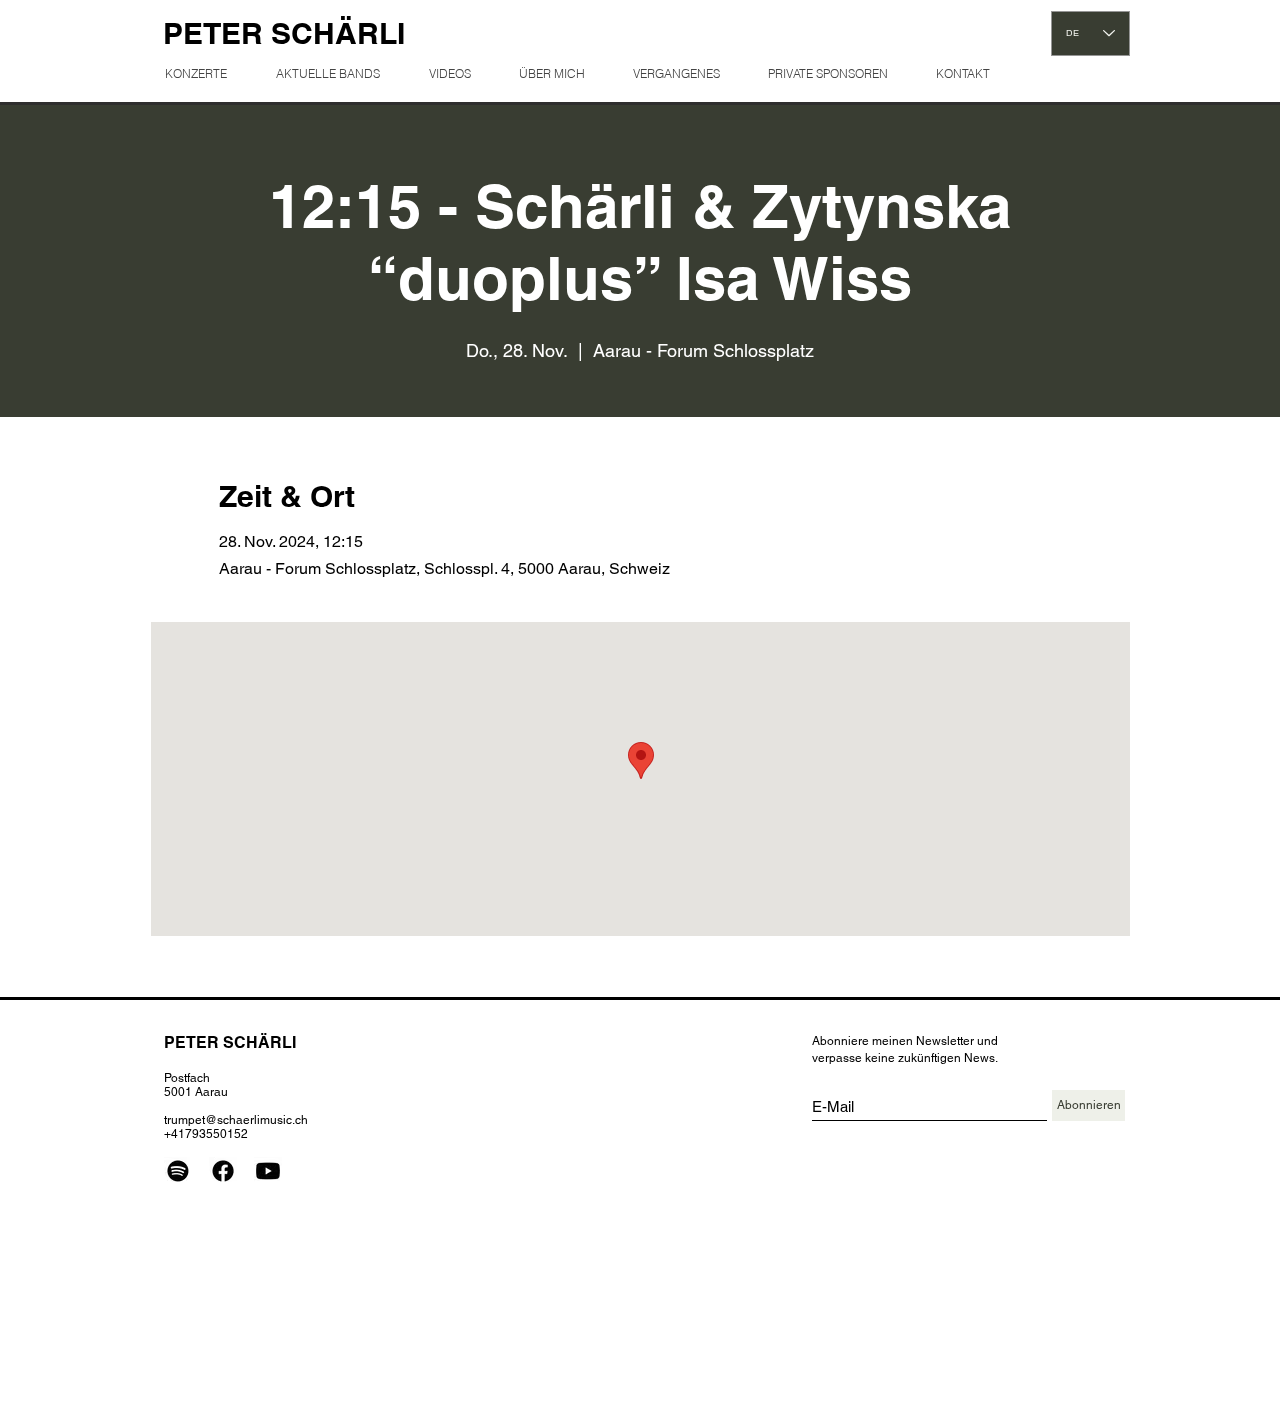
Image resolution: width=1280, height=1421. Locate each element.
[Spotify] (178, 1171)
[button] (684, 73)
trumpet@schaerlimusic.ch (236, 1120)
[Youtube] (268, 1171)
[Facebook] (223, 1171)
